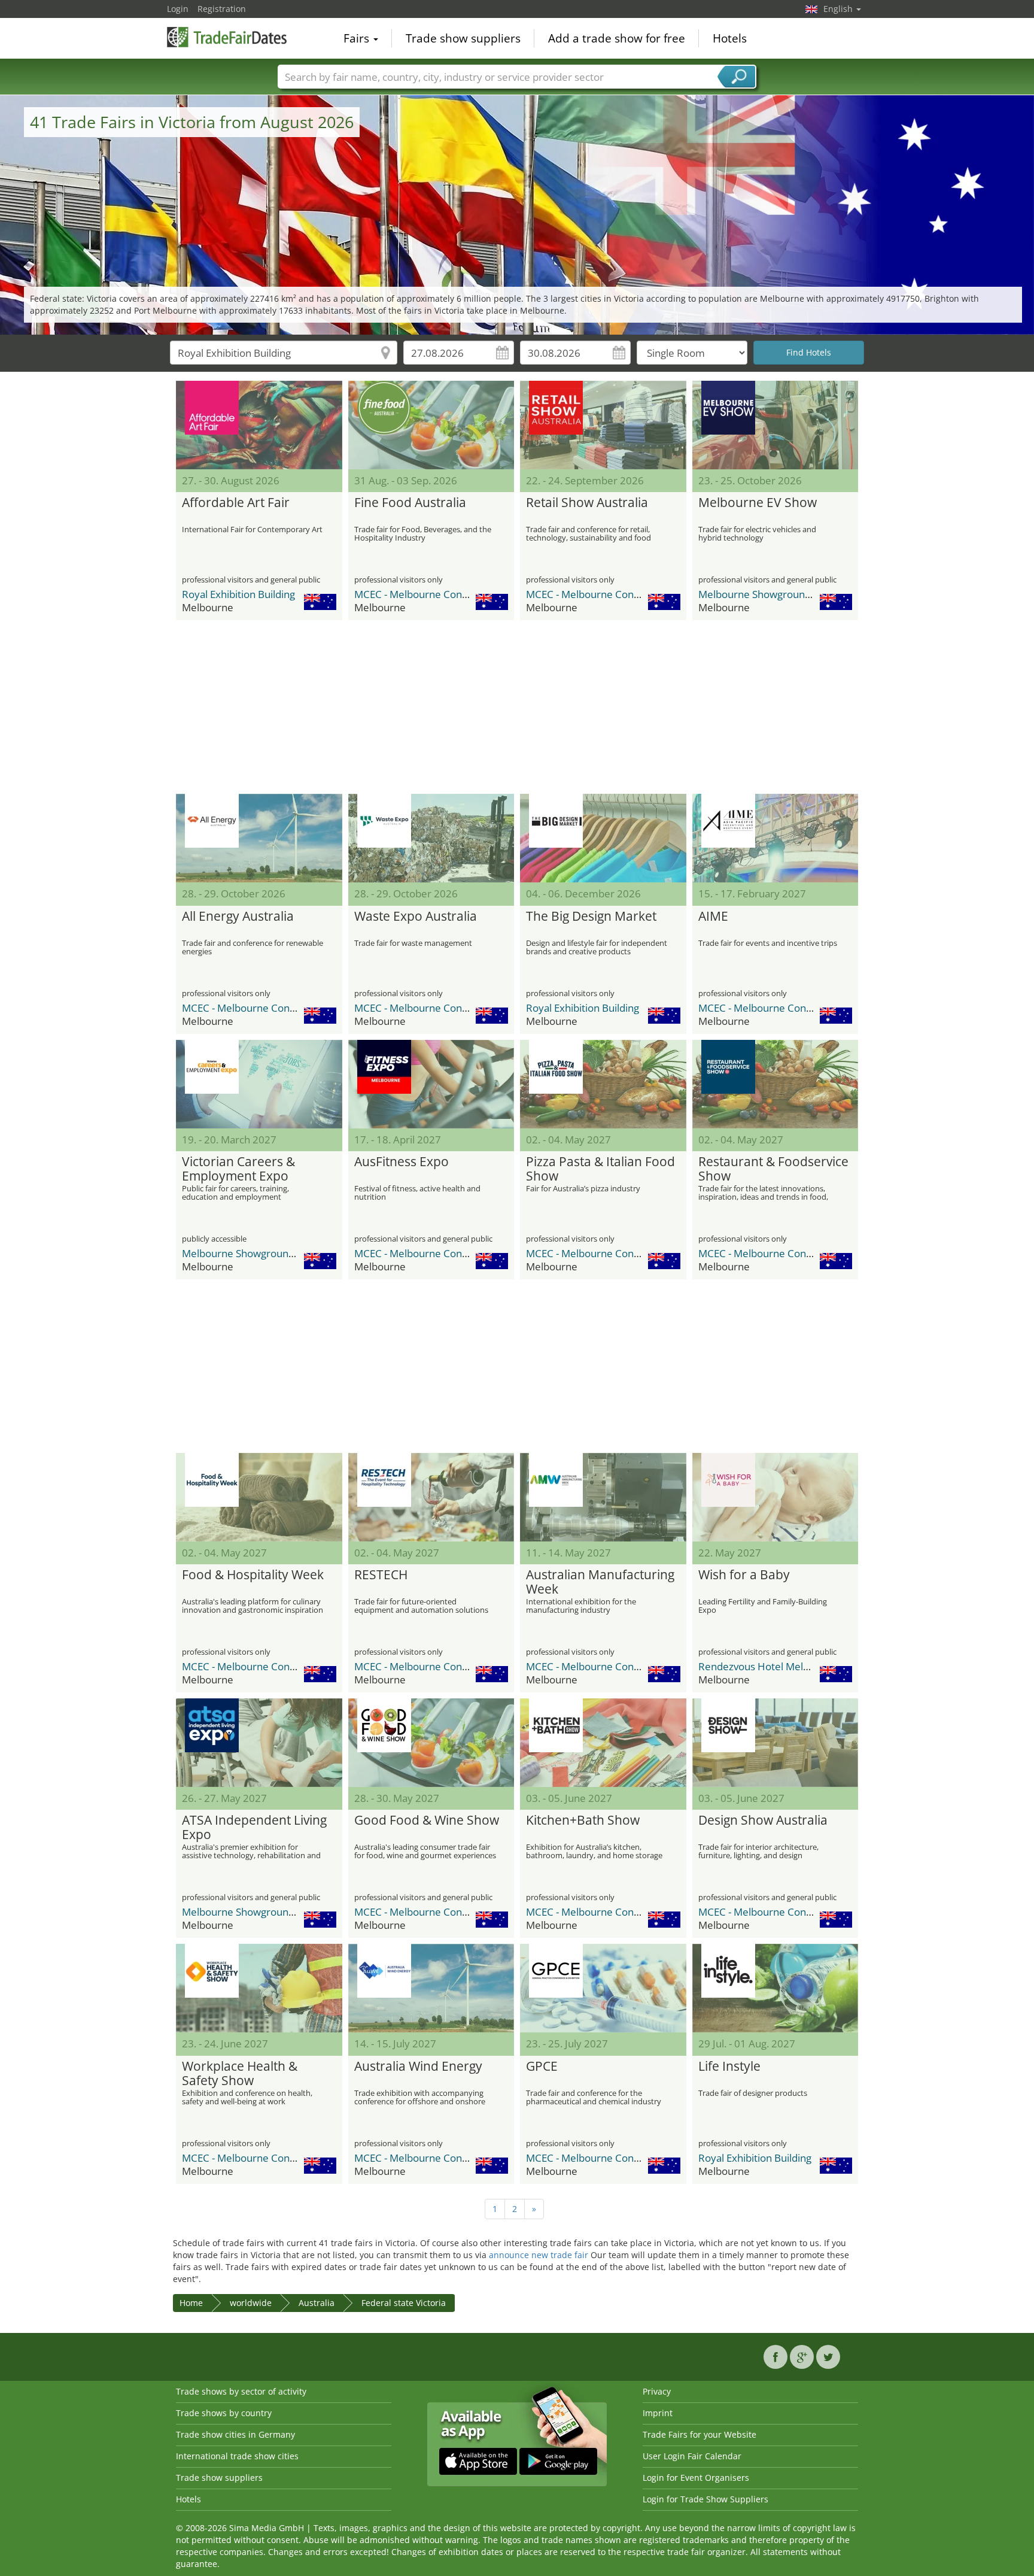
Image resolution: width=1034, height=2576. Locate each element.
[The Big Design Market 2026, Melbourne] (603, 838)
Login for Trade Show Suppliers (705, 2499)
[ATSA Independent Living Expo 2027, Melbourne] (259, 1743)
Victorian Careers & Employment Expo (238, 1169)
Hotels (730, 38)
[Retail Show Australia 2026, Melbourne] (603, 425)
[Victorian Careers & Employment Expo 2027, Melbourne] (259, 1084)
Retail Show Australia (587, 503)
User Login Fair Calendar (692, 2456)
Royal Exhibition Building (238, 594)
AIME (713, 917)
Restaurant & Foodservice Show (773, 1169)
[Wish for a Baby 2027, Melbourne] (775, 1497)
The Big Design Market (591, 917)
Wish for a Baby (744, 1575)
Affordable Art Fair (236, 503)
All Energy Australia (238, 917)
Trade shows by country (224, 2413)
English (839, 9)
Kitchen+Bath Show (583, 1821)
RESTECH (381, 1575)
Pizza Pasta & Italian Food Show (600, 1169)
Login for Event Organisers (696, 2478)
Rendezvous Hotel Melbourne (768, 1666)
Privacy (657, 2391)
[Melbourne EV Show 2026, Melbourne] (775, 425)
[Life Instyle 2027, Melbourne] (775, 1988)
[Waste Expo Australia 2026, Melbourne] (431, 838)
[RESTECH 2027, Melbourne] (431, 1497)
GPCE (542, 2067)
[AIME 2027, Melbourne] (775, 838)
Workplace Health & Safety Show (240, 2074)
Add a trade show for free (617, 38)
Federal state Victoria (404, 2303)
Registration (222, 9)
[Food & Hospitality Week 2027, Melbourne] (259, 1497)
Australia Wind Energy (418, 2067)
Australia (317, 2303)
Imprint (658, 2413)
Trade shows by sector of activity (241, 2391)
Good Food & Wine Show (427, 1821)
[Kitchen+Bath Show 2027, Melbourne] (603, 1743)
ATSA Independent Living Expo (254, 1828)
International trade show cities (237, 2456)
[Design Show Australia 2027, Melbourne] (775, 1743)
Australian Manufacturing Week (600, 1582)
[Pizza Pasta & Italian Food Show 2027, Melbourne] (603, 1084)
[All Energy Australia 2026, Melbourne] (259, 838)
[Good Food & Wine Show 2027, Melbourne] (431, 1743)
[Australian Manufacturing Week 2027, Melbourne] (603, 1497)
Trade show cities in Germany (235, 2434)
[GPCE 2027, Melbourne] (603, 1988)
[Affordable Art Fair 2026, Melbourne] (259, 425)
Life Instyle (729, 2067)
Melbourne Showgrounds (757, 594)
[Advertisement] (517, 707)
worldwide (251, 2303)
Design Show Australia (763, 1821)
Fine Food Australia (410, 503)
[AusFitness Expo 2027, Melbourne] (431, 1084)
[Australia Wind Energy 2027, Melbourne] (431, 1988)
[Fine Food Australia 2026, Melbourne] (431, 425)
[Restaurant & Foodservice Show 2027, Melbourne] (775, 1084)
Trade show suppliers (463, 38)
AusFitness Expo (402, 1162)
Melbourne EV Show (758, 503)
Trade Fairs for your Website (700, 2434)
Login (178, 9)
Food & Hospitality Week (253, 1575)
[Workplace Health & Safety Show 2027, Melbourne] (259, 1988)
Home (191, 2303)
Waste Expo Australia (416, 917)
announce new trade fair (539, 2255)
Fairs (358, 38)
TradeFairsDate (227, 37)
